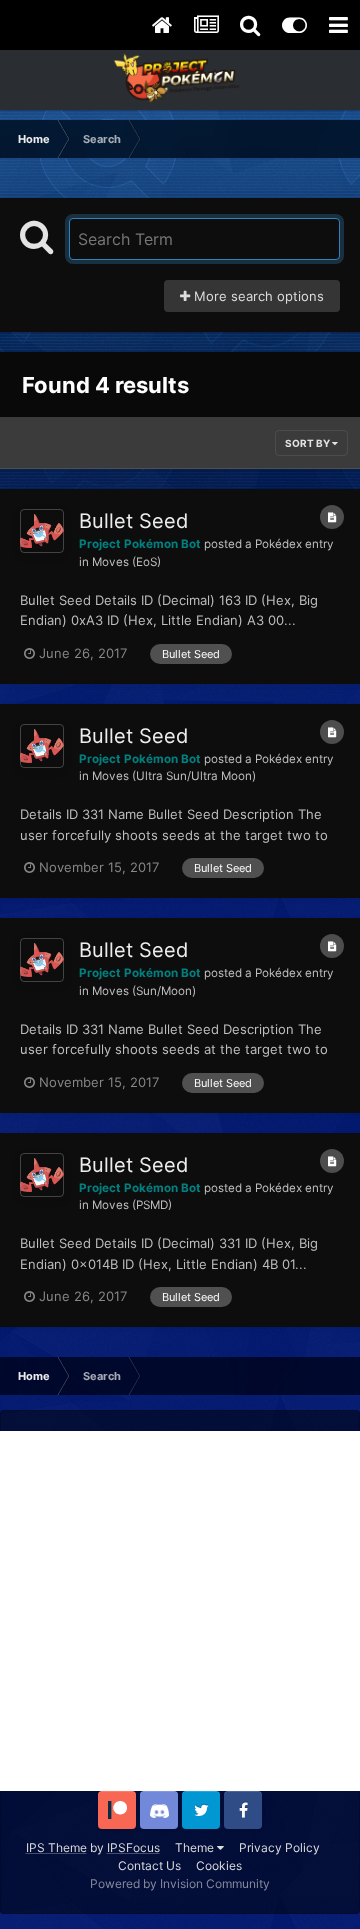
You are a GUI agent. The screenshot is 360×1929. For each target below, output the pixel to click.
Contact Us (149, 1865)
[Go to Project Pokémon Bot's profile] (42, 531)
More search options (257, 296)
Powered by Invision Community (180, 1883)
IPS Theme (56, 1847)
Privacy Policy (279, 1847)
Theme (196, 1847)
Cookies (219, 1865)
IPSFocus (133, 1847)
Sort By (308, 443)
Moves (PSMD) (132, 1205)
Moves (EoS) (126, 562)
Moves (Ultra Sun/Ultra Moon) (174, 776)
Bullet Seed (133, 521)
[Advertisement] (180, 1611)
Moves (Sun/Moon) (144, 991)
